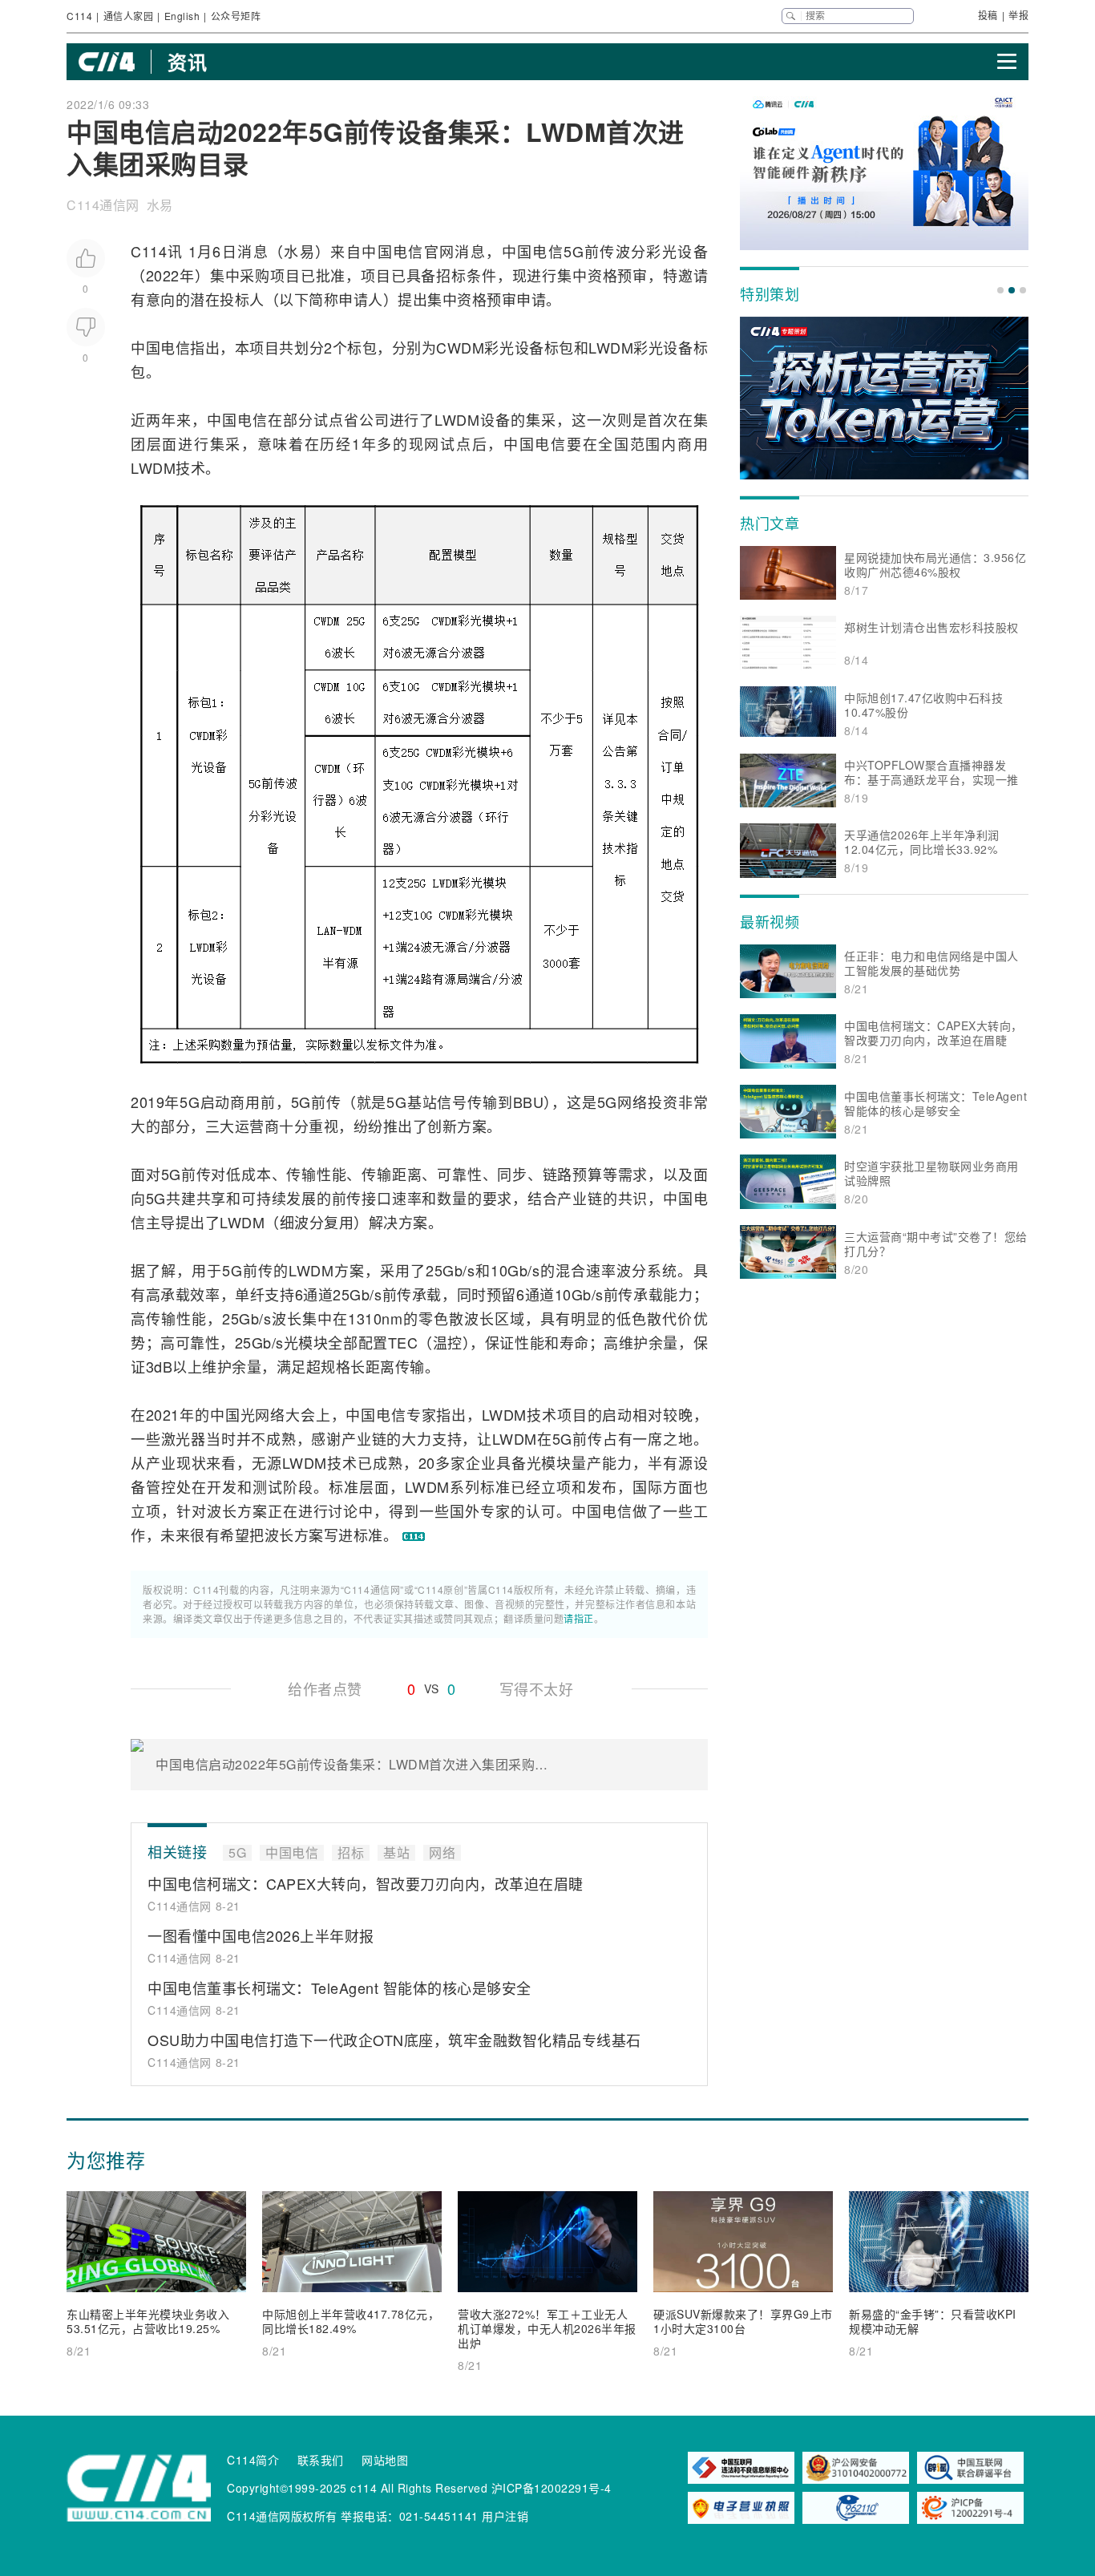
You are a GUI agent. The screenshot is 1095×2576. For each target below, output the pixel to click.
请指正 (579, 1618)
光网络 (263, 1414)
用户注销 (505, 2516)
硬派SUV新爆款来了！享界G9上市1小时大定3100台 (743, 2321)
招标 (451, 275)
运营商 (257, 1126)
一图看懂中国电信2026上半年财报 (261, 1935)
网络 (632, 1102)
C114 (79, 16)
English (182, 16)
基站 (422, 1102)
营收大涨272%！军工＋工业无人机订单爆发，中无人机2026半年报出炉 (547, 2328)
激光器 (184, 1438)
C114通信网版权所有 (282, 2516)
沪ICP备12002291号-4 (552, 2488)
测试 (268, 1486)
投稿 (988, 15)
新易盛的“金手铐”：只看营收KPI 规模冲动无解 (933, 2321)
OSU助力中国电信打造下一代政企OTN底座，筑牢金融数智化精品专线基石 (394, 2040)
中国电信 (393, 251)
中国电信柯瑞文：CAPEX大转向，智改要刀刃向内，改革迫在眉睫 (366, 1883)
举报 (1018, 15)
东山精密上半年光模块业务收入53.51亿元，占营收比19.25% (148, 2321)
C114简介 (253, 2460)
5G (574, 251)
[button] (1000, 290)
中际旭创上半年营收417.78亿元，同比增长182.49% (351, 2321)
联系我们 (321, 2460)
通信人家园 (129, 16)
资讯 (187, 62)
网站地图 (385, 2460)
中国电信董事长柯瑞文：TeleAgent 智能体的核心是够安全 (339, 1988)
